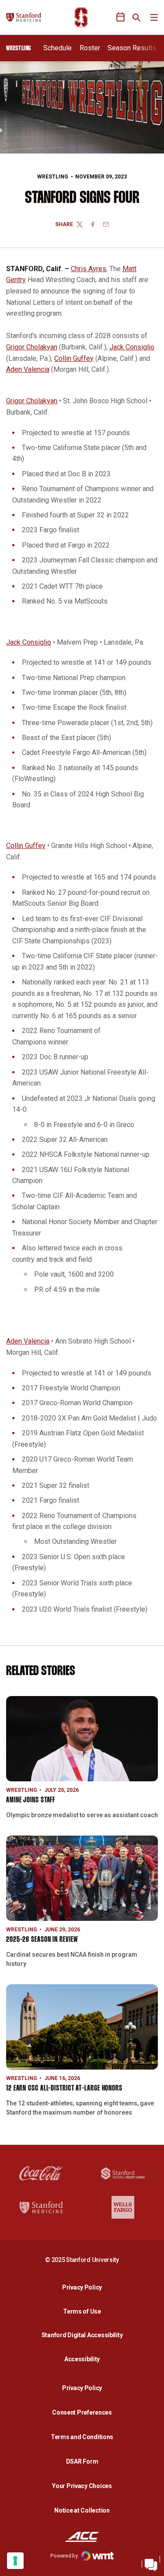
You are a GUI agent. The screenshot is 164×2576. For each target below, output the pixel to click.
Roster (90, 48)
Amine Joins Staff (31, 1800)
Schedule (58, 48)
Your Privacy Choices (82, 2486)
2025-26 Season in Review (42, 1940)
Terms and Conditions (82, 2437)
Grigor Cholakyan (32, 347)
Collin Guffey (74, 358)
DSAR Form (82, 2461)
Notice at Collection (82, 2510)
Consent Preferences (82, 2412)
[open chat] (151, 2563)
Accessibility (84, 2359)
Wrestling (53, 177)
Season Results (132, 48)
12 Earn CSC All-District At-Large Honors (64, 2089)
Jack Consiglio (132, 347)
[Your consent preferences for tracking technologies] (15, 2561)
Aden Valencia (28, 369)
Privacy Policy (84, 2287)
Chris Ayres (89, 269)
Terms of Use (82, 2311)
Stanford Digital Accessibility (84, 2335)
